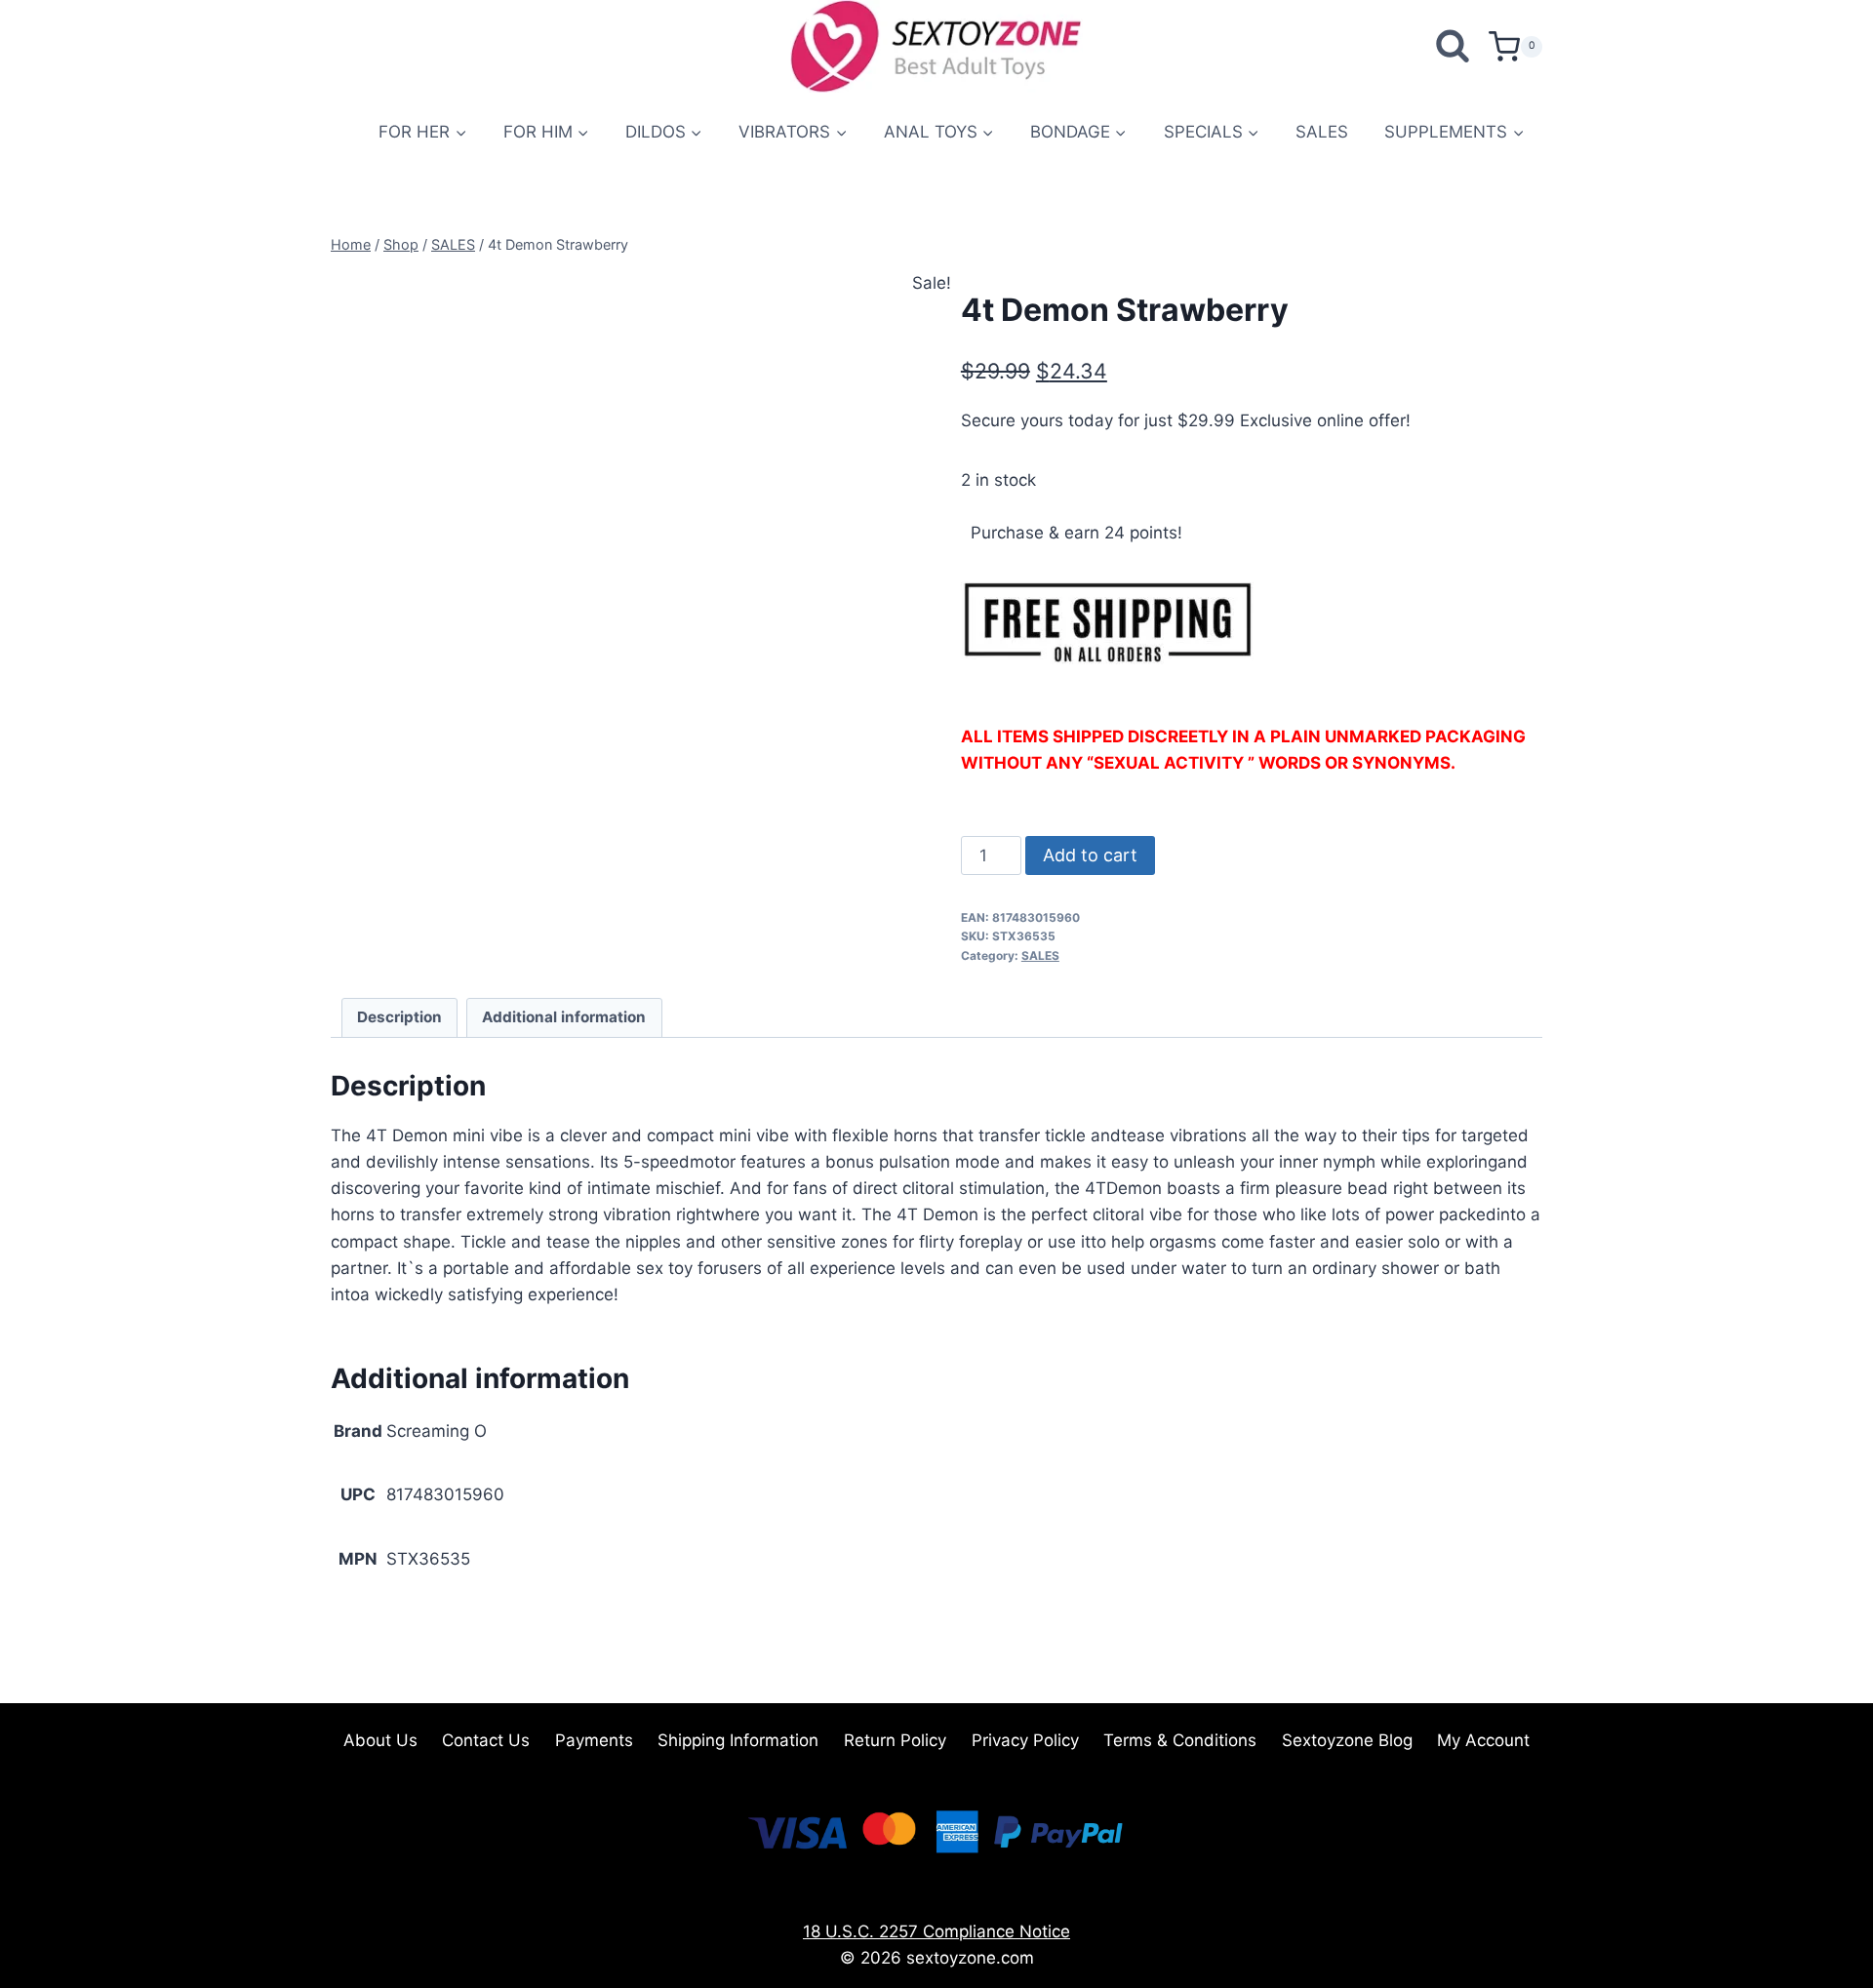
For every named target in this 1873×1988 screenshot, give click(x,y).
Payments (594, 1740)
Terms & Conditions (1180, 1740)
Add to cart (1090, 855)
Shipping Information (738, 1740)
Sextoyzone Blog (1347, 1740)
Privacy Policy (1025, 1740)
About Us (380, 1740)
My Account (1483, 1740)
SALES (1322, 132)
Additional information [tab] (564, 1017)
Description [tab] (399, 1017)
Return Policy (895, 1740)
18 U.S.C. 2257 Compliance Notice (936, 1931)
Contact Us (486, 1740)
